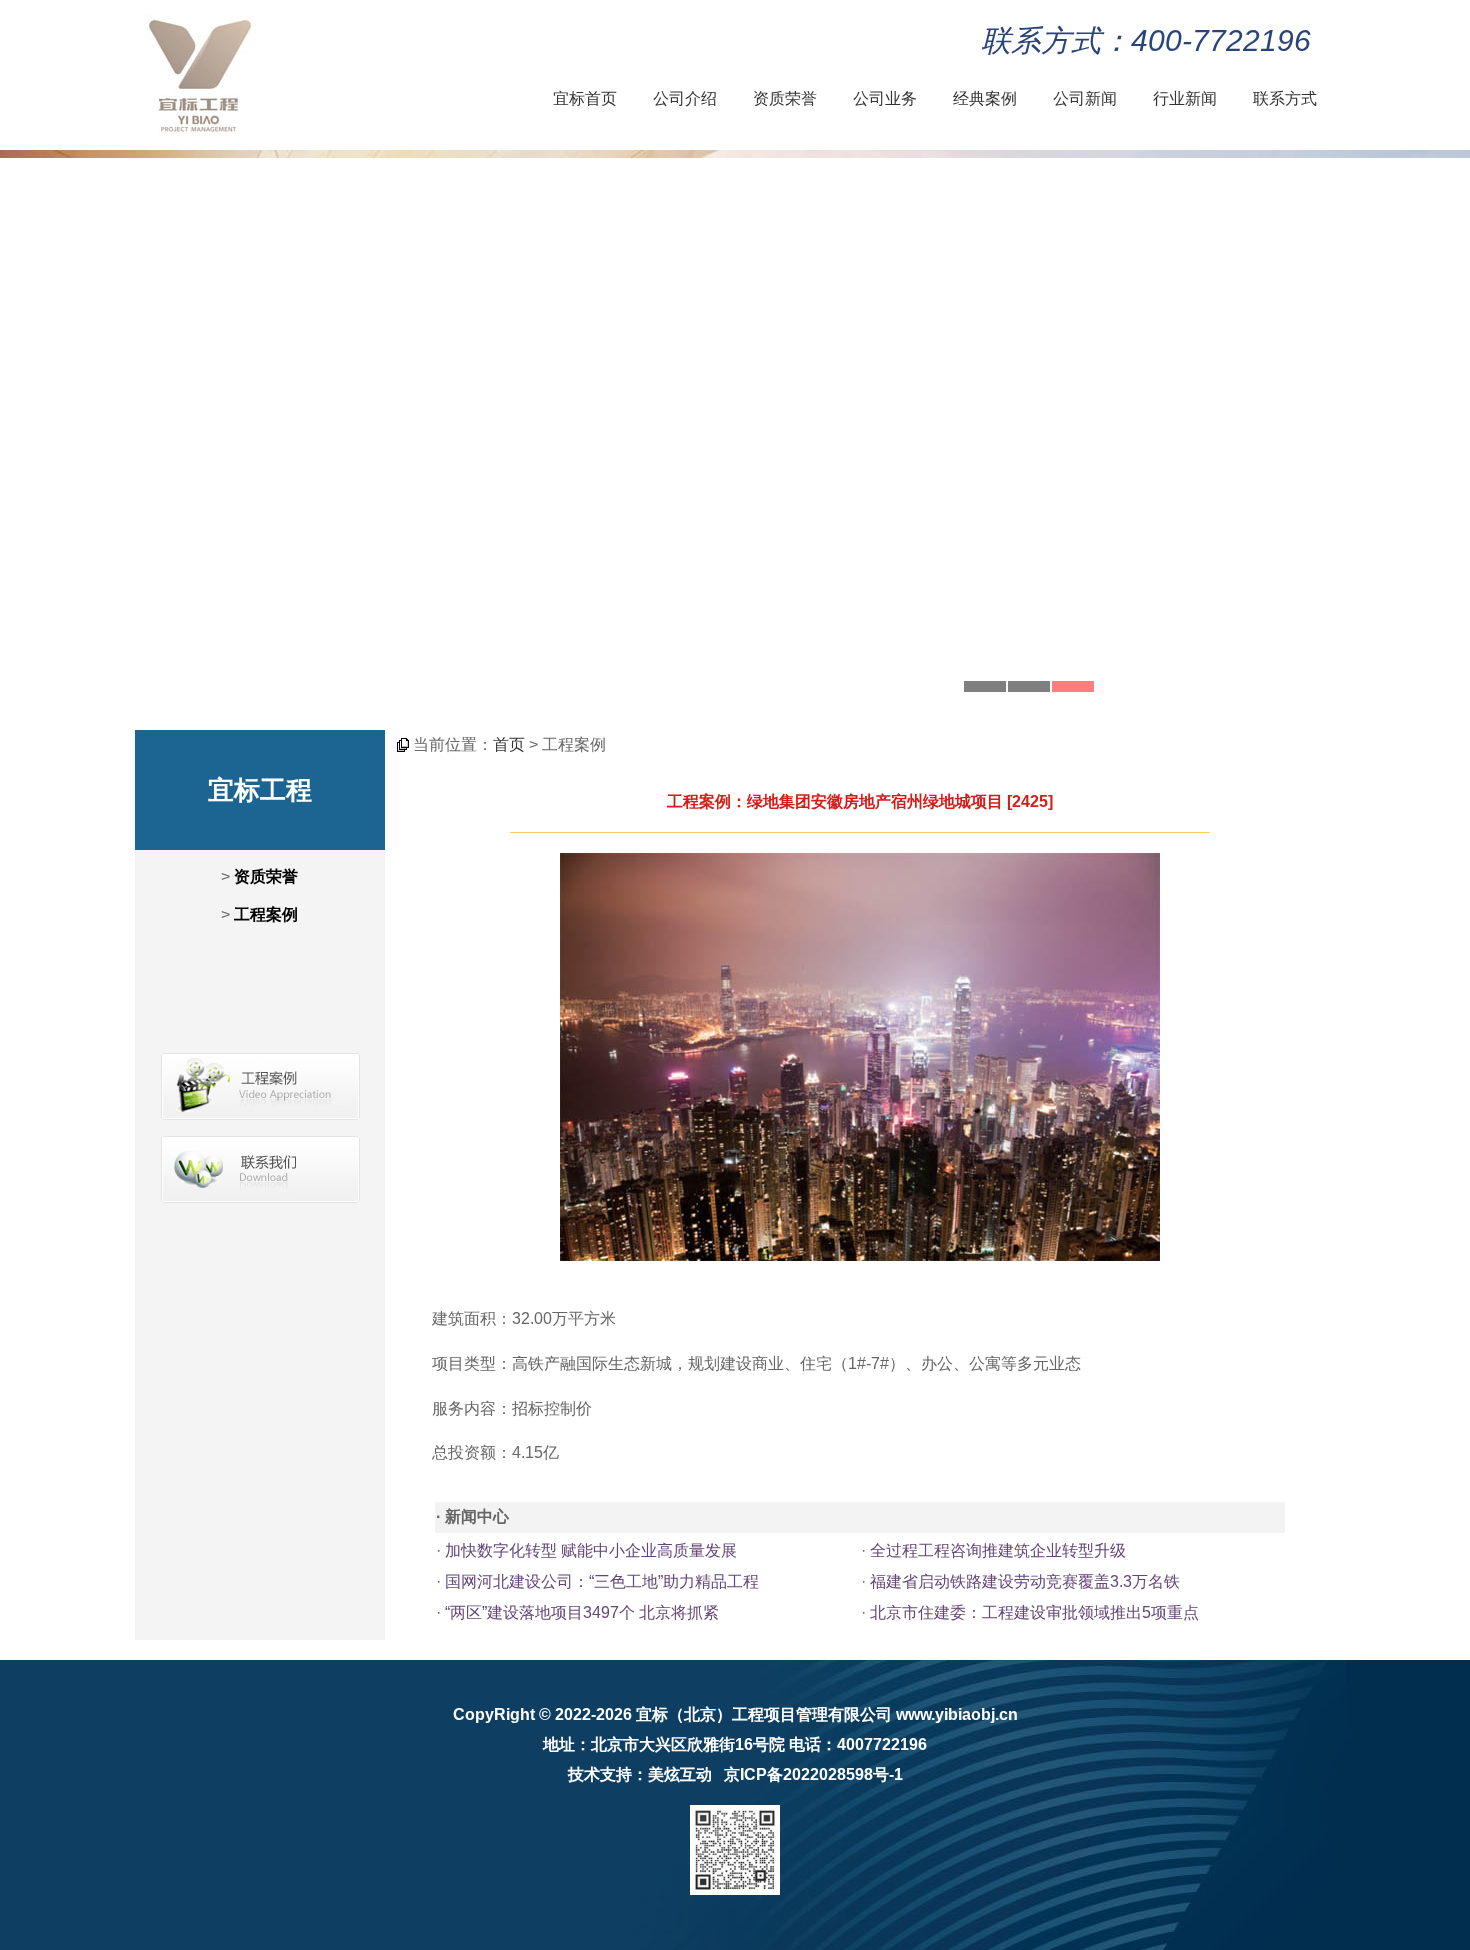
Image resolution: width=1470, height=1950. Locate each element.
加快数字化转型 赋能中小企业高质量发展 (591, 1550)
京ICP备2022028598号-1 (813, 1774)
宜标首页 (585, 98)
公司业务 (885, 98)
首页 (509, 744)
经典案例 (985, 98)
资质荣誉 (785, 98)
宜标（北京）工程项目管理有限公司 (764, 1714)
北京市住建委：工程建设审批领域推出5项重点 (1034, 1612)
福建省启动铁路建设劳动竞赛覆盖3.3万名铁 (1025, 1581)
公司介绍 (685, 98)
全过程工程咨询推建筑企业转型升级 (998, 1550)
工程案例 (266, 914)
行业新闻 (1185, 98)
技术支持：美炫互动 (640, 1774)
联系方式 (1285, 98)
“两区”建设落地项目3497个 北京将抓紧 (582, 1612)
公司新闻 (1085, 98)
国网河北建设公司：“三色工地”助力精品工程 (602, 1581)
